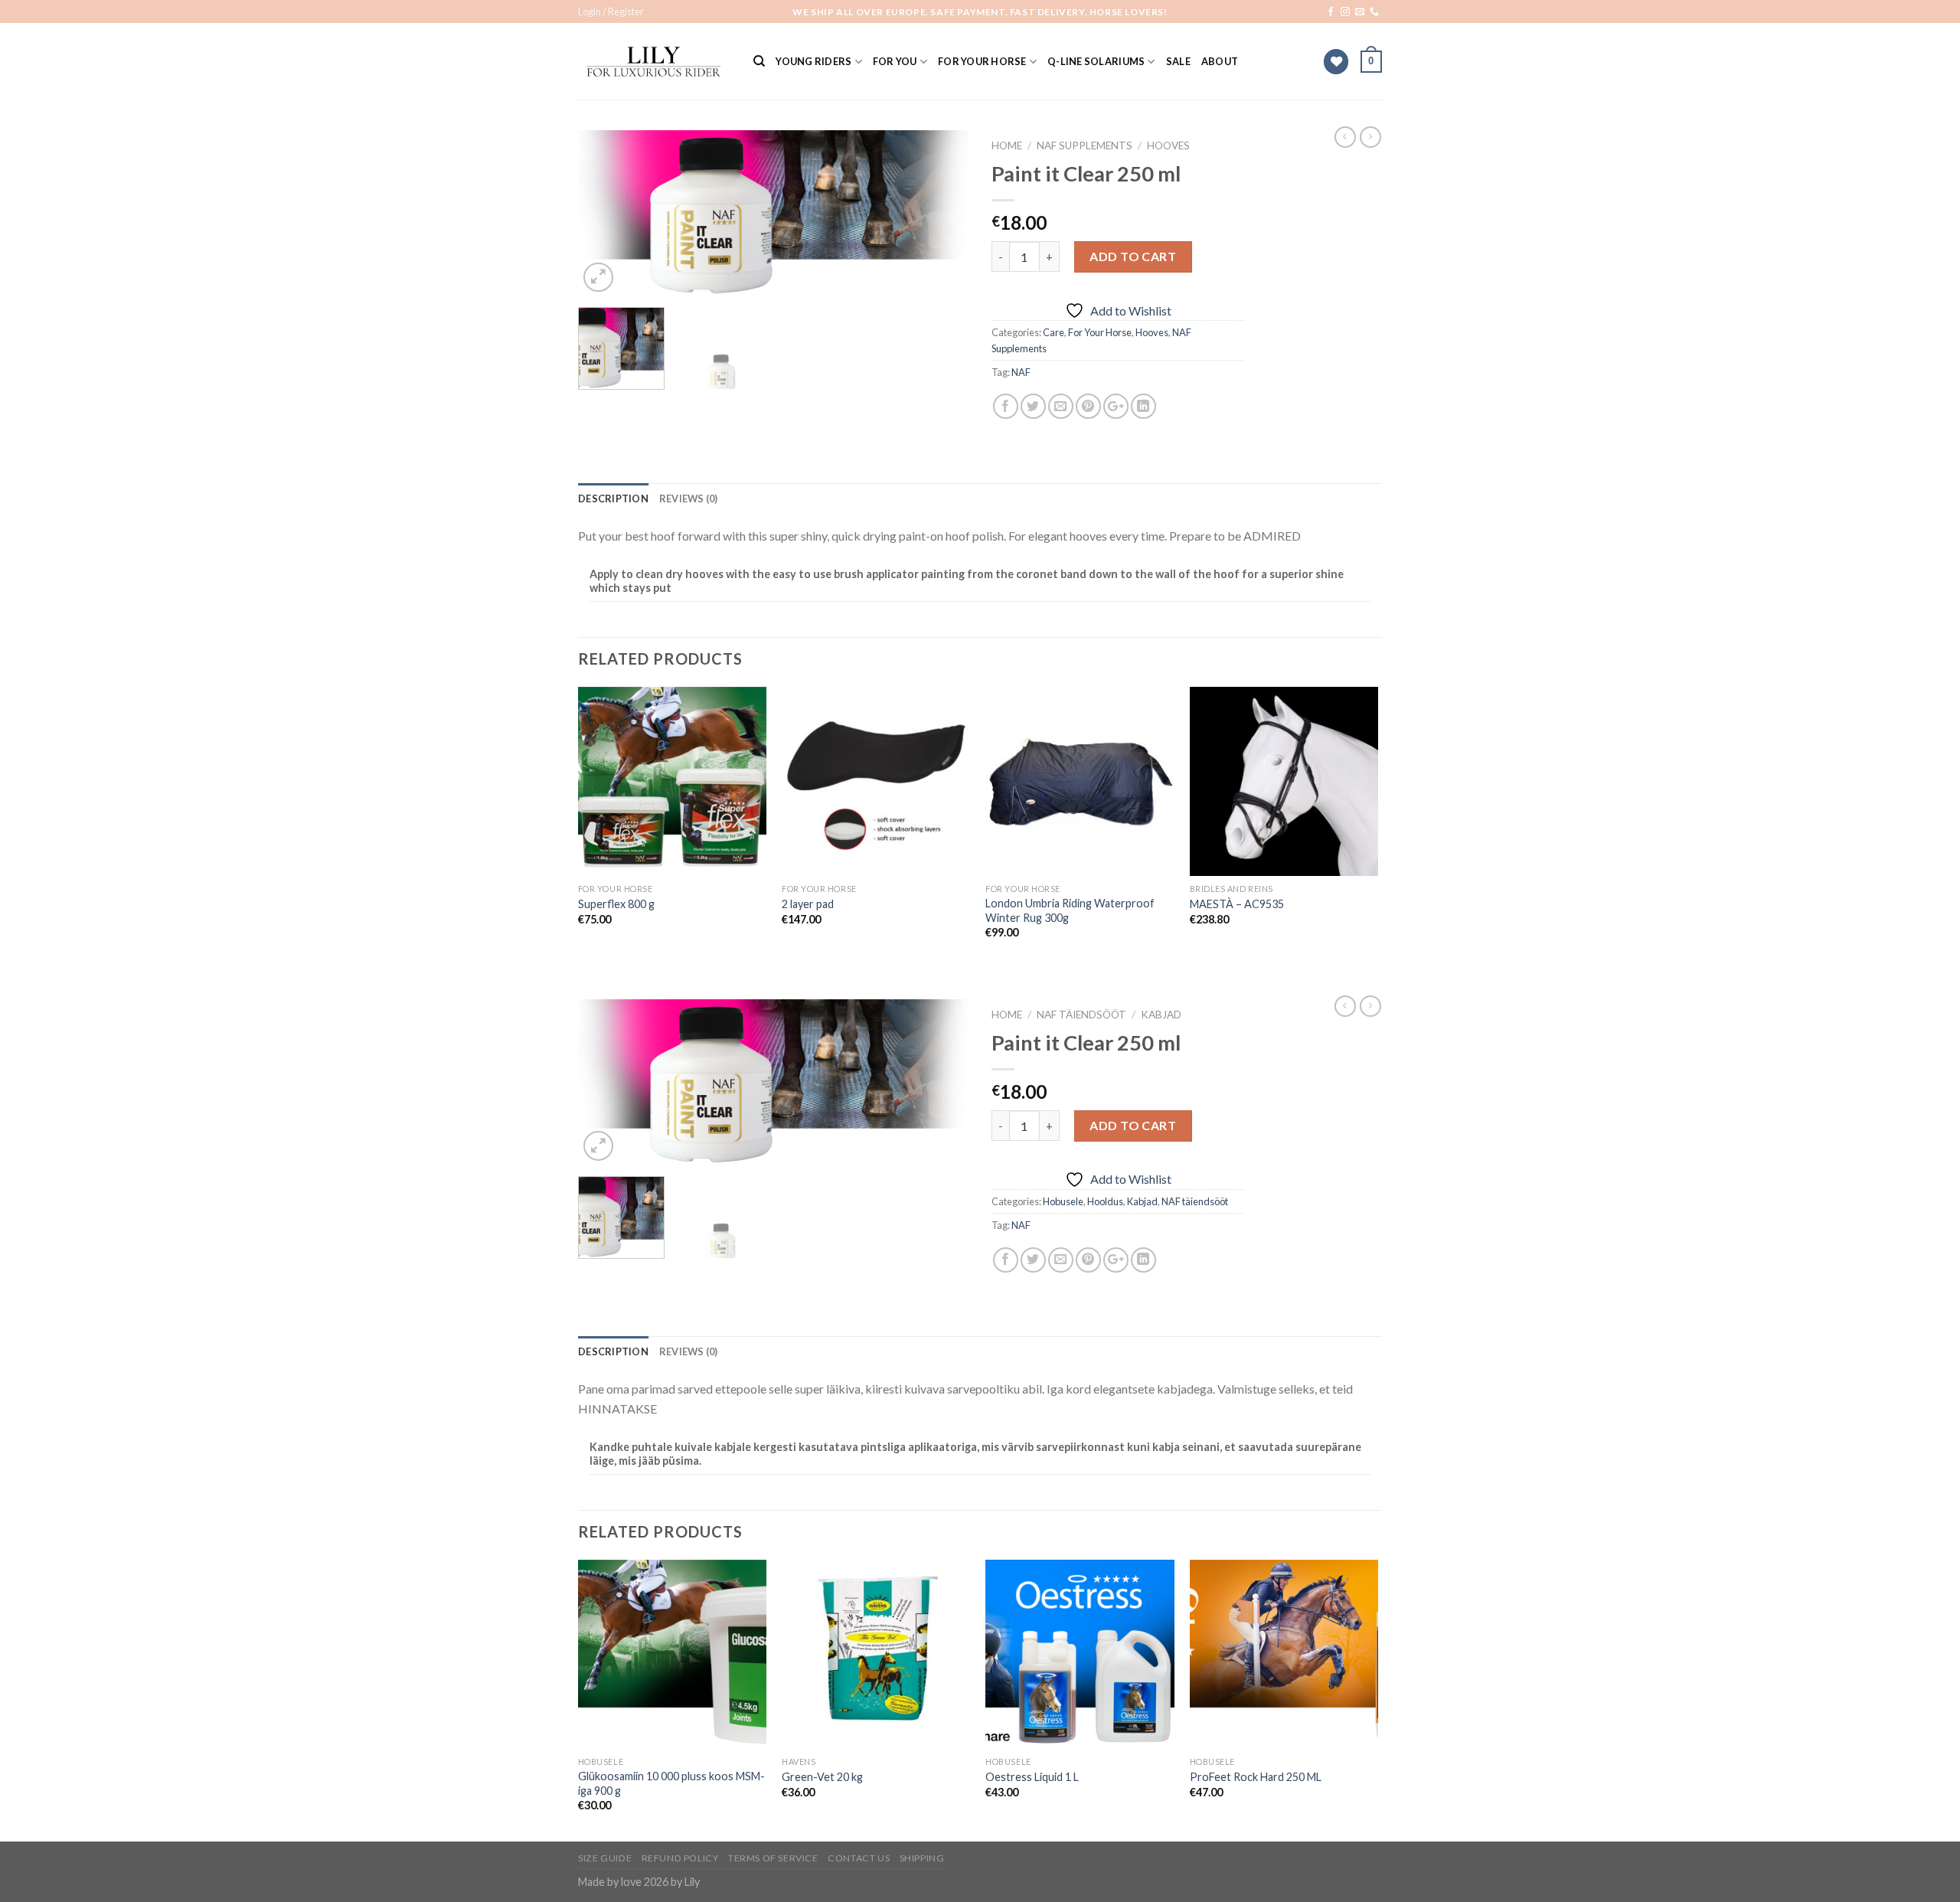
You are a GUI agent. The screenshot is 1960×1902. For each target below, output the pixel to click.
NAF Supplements (1085, 145)
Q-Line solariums (1096, 61)
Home (1007, 145)
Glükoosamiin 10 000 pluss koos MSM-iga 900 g (671, 1783)
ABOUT (1220, 61)
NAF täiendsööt (1081, 1015)
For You (895, 61)
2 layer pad (808, 904)
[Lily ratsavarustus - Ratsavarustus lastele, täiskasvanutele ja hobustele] (654, 62)
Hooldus (1105, 1201)
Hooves (1168, 145)
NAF (1021, 372)
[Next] (942, 213)
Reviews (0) (689, 498)
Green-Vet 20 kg (822, 1777)
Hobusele (1063, 1201)
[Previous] (605, 213)
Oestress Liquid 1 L (1032, 1777)
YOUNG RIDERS (813, 61)
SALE (1178, 61)
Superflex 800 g (616, 904)
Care (1053, 332)
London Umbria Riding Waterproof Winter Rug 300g (1070, 910)
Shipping (922, 1858)
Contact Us (859, 1858)
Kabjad (1161, 1015)
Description (613, 498)
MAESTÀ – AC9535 (1237, 904)
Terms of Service (773, 1858)
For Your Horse (982, 61)
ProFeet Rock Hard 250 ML (1256, 1777)
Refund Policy (680, 1858)
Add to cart (1133, 256)
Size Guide (605, 1858)
